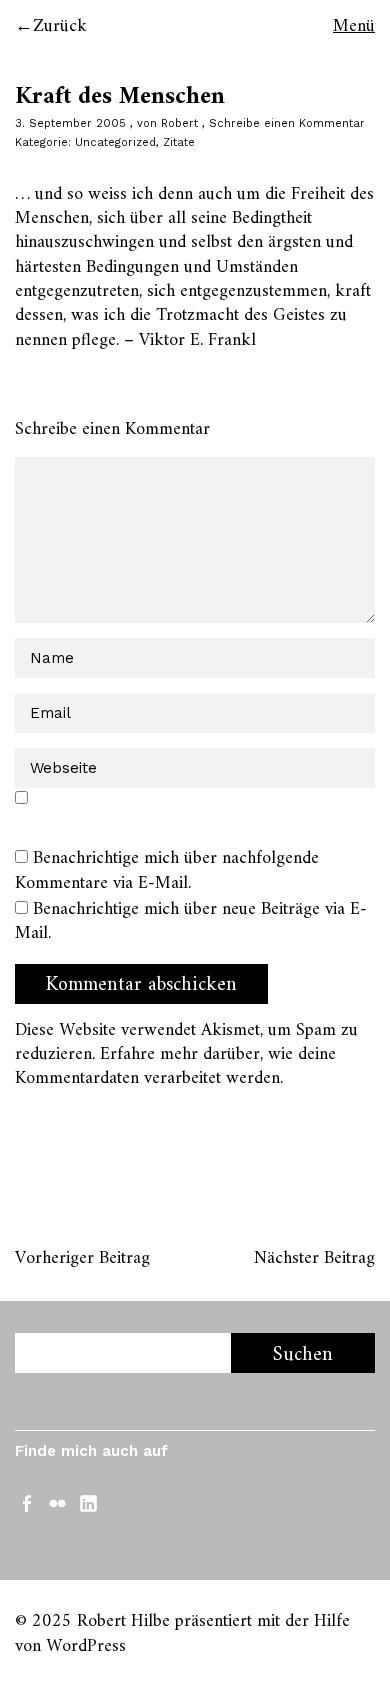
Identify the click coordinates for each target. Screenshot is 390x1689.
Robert (179, 123)
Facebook (28, 1502)
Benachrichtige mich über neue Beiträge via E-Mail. (191, 921)
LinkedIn (90, 1502)
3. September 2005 (70, 123)
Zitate (179, 142)
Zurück (60, 26)
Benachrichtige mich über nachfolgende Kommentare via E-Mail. (167, 870)
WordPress (86, 1646)
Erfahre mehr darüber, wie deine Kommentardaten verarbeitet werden (175, 1066)
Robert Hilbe (123, 1621)
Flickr (59, 1502)
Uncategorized (115, 142)
